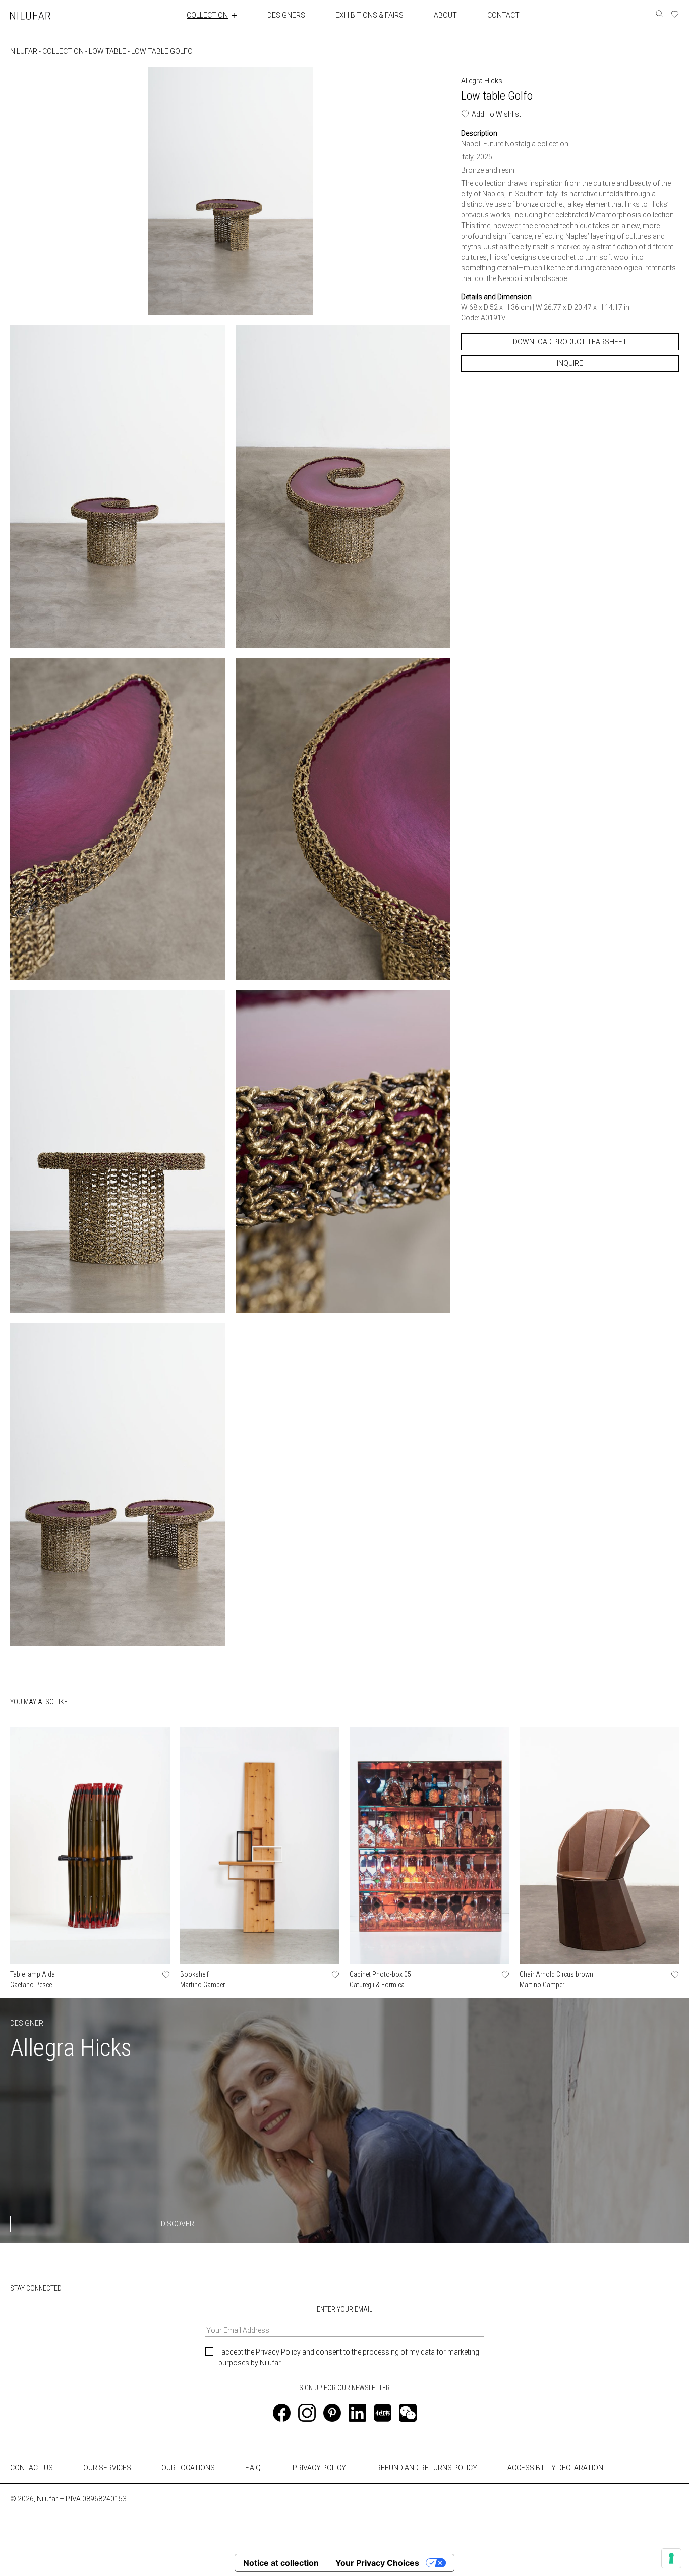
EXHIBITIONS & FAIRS (369, 15)
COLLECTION (207, 15)
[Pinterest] (332, 2413)
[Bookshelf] (260, 1845)
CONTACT (503, 15)
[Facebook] (282, 2413)
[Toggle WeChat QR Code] (408, 2413)
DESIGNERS (286, 15)
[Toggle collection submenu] (235, 15)
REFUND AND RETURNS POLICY (427, 2468)
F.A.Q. (254, 2468)
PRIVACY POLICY (319, 2468)
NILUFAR (24, 51)
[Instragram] (307, 2413)
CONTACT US (32, 2468)
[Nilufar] (30, 15)
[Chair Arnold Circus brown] (599, 1845)
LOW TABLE (107, 51)
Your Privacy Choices (377, 2563)
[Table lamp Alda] (90, 1845)
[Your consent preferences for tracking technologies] (671, 2558)
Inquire (570, 363)
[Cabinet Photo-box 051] (429, 1845)
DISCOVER (178, 2224)
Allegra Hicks (482, 81)
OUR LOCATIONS (188, 2468)
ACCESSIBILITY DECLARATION (555, 2468)
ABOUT (445, 15)
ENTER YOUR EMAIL (344, 2309)
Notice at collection (281, 2563)
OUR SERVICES (107, 2468)
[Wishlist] (675, 14)
